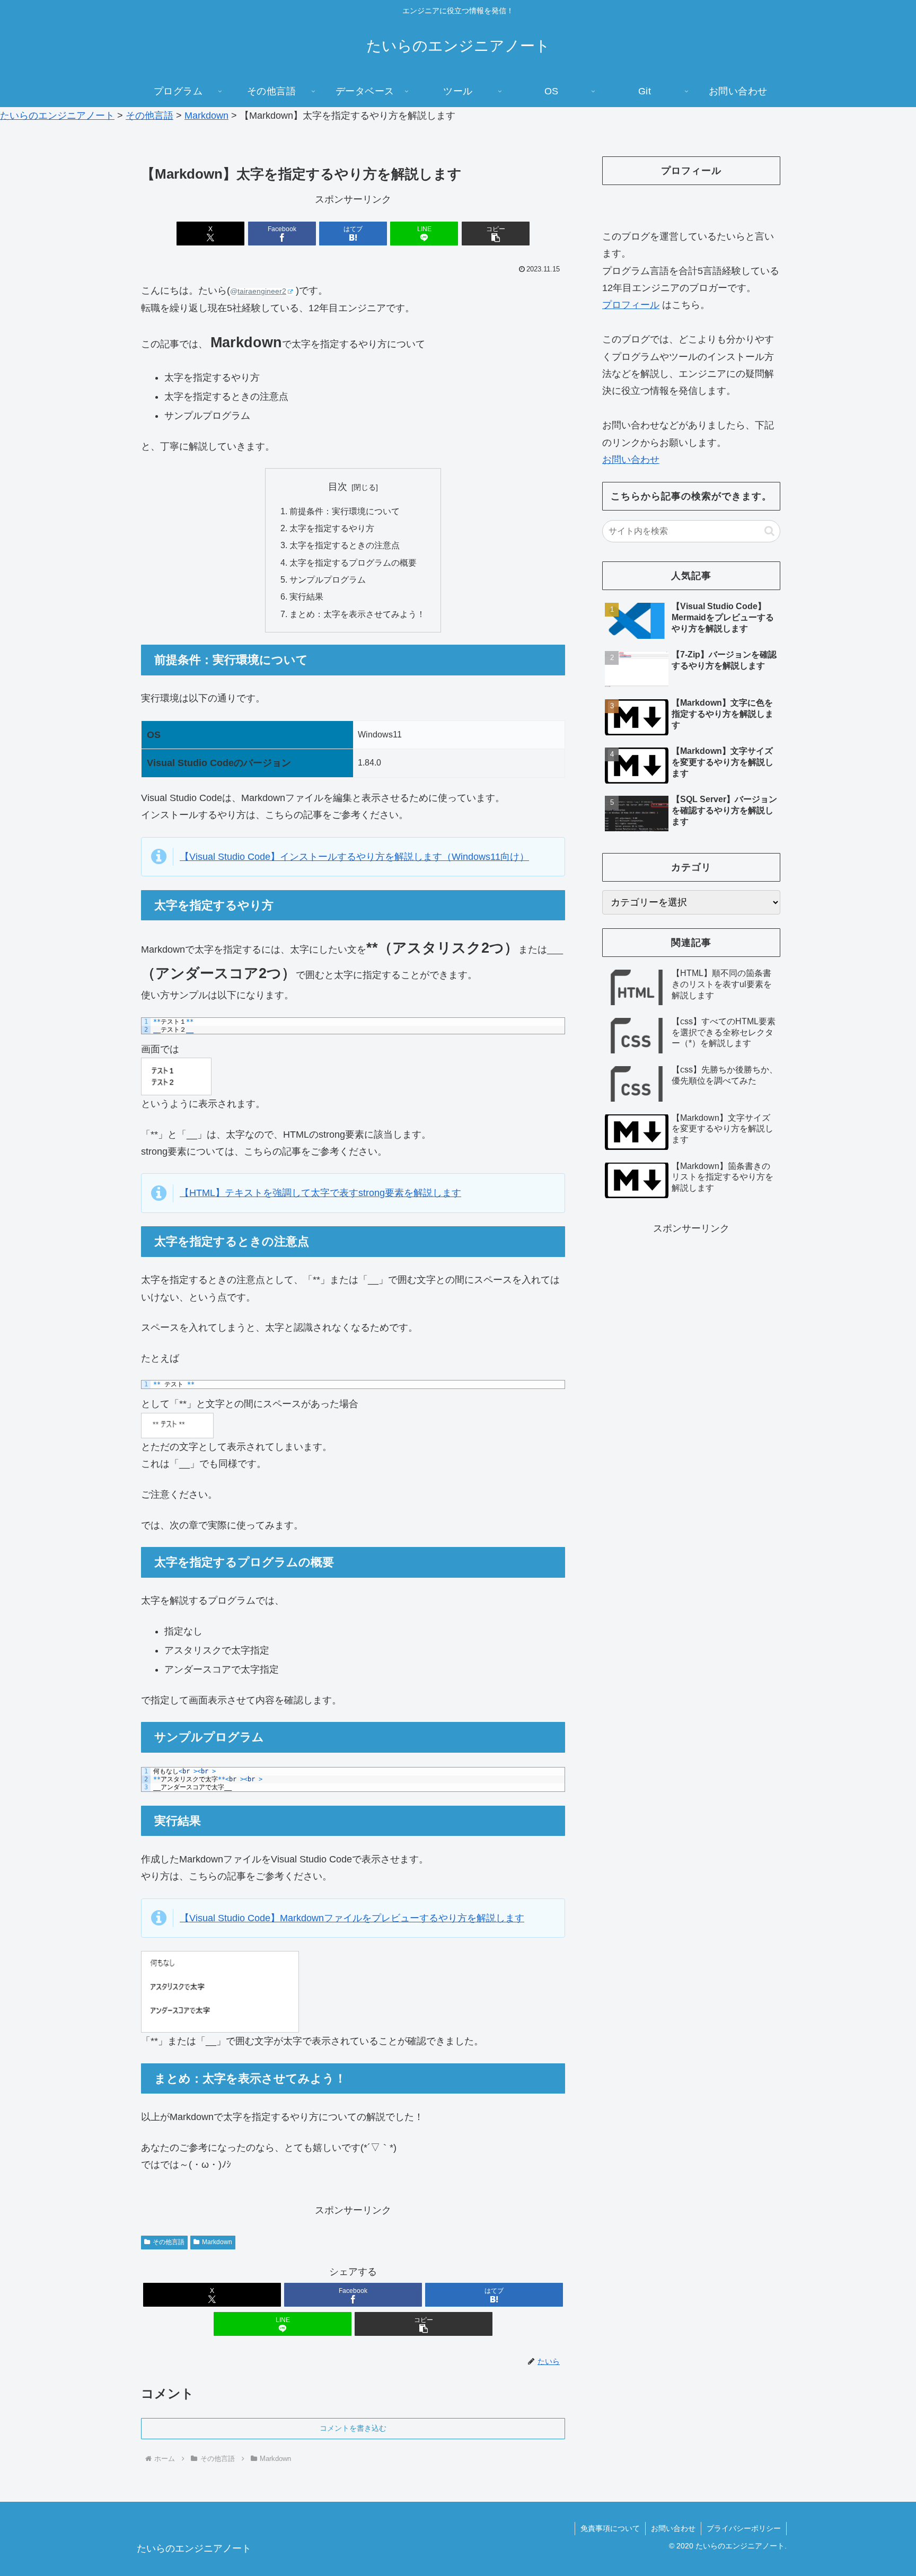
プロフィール (631, 305)
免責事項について (610, 2528)
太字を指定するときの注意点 (345, 545)
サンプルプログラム (328, 579)
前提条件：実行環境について (345, 511)
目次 (338, 487)
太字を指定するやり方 (332, 528)
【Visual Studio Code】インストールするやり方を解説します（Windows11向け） (354, 857)
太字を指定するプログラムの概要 (353, 562)
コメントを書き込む (353, 2428)
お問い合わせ (631, 460)
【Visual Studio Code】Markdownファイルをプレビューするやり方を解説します (352, 1918)
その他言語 (169, 2242)
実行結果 (306, 596)
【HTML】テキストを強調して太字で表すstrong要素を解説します (320, 1193)
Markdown (217, 2242)
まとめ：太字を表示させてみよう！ (357, 614)
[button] (496, 234)
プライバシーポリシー (744, 2528)
